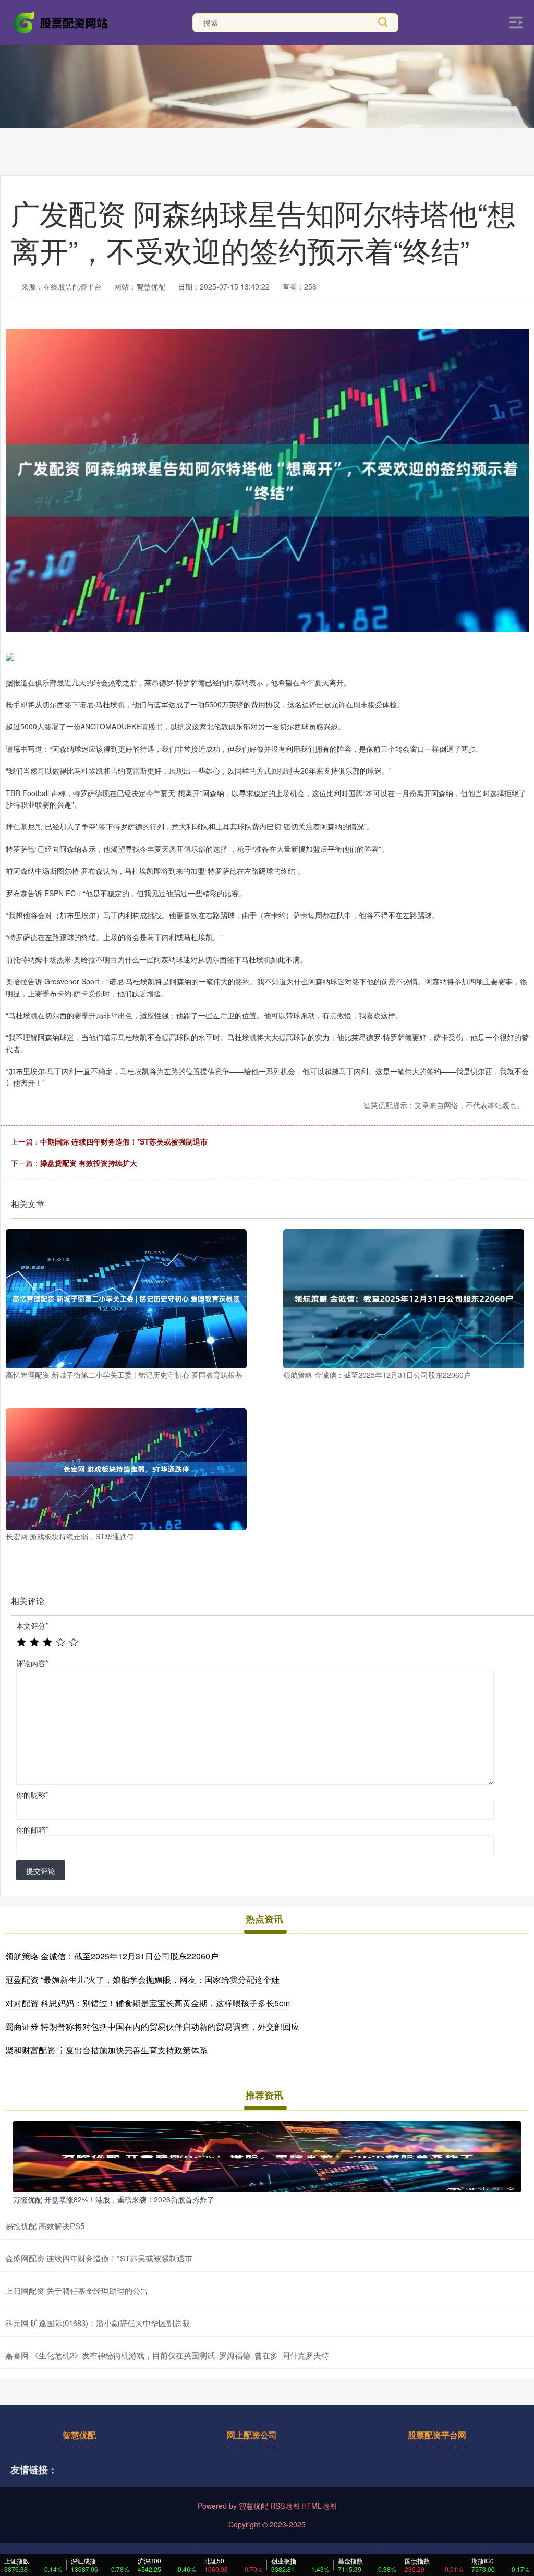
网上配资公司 (252, 2435)
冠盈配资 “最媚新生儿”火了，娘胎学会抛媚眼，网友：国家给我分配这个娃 (142, 1979)
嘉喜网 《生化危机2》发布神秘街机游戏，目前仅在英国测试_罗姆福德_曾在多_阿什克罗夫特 (167, 2355)
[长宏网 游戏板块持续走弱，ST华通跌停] (126, 1469)
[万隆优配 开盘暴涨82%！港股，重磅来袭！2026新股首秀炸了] (267, 2156)
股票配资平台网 (437, 2435)
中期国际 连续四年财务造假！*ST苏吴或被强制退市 (124, 1141)
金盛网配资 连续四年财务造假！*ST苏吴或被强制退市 (99, 2258)
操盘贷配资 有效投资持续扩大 (89, 1163)
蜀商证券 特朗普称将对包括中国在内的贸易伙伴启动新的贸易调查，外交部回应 (152, 2026)
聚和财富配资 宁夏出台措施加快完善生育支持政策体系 (106, 2050)
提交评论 (41, 1871)
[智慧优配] (62, 21)
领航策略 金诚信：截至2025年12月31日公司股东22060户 (112, 1956)
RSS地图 (285, 2506)
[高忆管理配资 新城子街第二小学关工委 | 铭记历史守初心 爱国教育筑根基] (126, 1299)
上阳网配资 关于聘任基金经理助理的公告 (77, 2290)
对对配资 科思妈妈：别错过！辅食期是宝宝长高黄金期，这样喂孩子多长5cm (148, 2003)
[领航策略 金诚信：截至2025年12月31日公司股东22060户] (404, 1299)
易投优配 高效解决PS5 (45, 2226)
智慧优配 (79, 2435)
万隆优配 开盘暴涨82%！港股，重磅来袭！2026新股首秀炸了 (114, 2199)
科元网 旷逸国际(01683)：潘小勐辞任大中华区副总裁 (98, 2323)
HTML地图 (319, 2506)
